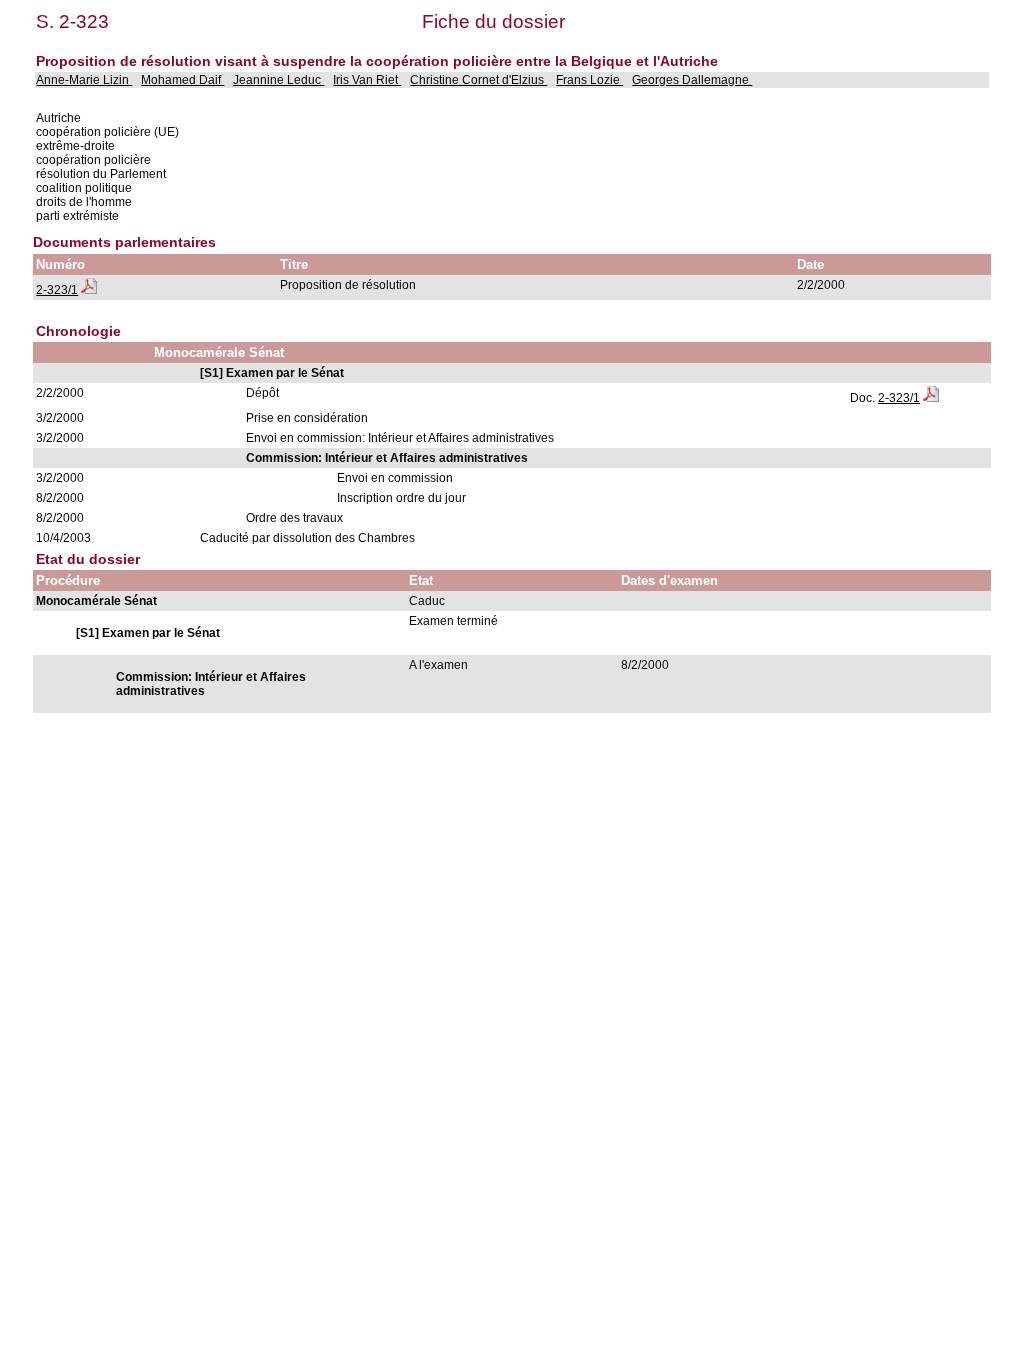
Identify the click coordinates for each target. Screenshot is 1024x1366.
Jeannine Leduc (278, 80)
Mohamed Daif (182, 80)
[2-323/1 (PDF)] (89, 290)
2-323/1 (57, 290)
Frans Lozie (589, 80)
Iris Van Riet (367, 80)
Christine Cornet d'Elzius (478, 80)
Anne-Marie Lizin (84, 80)
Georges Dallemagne (692, 80)
